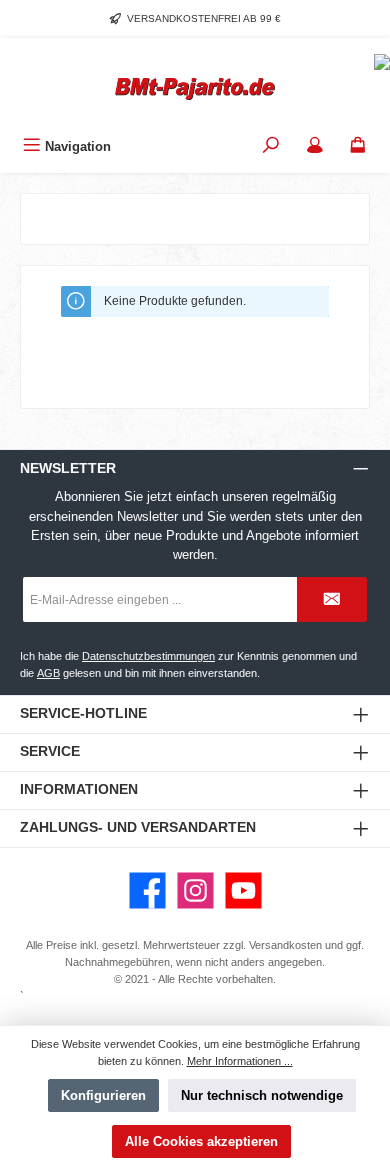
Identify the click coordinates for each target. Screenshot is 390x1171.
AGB (48, 673)
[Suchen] (271, 146)
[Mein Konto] (315, 146)
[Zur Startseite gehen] (195, 89)
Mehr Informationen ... (240, 1061)
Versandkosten (285, 945)
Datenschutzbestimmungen (148, 656)
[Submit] (332, 599)
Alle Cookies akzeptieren (201, 1141)
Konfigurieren (103, 1095)
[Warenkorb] (358, 146)
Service (50, 751)
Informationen (79, 789)
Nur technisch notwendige (262, 1095)
